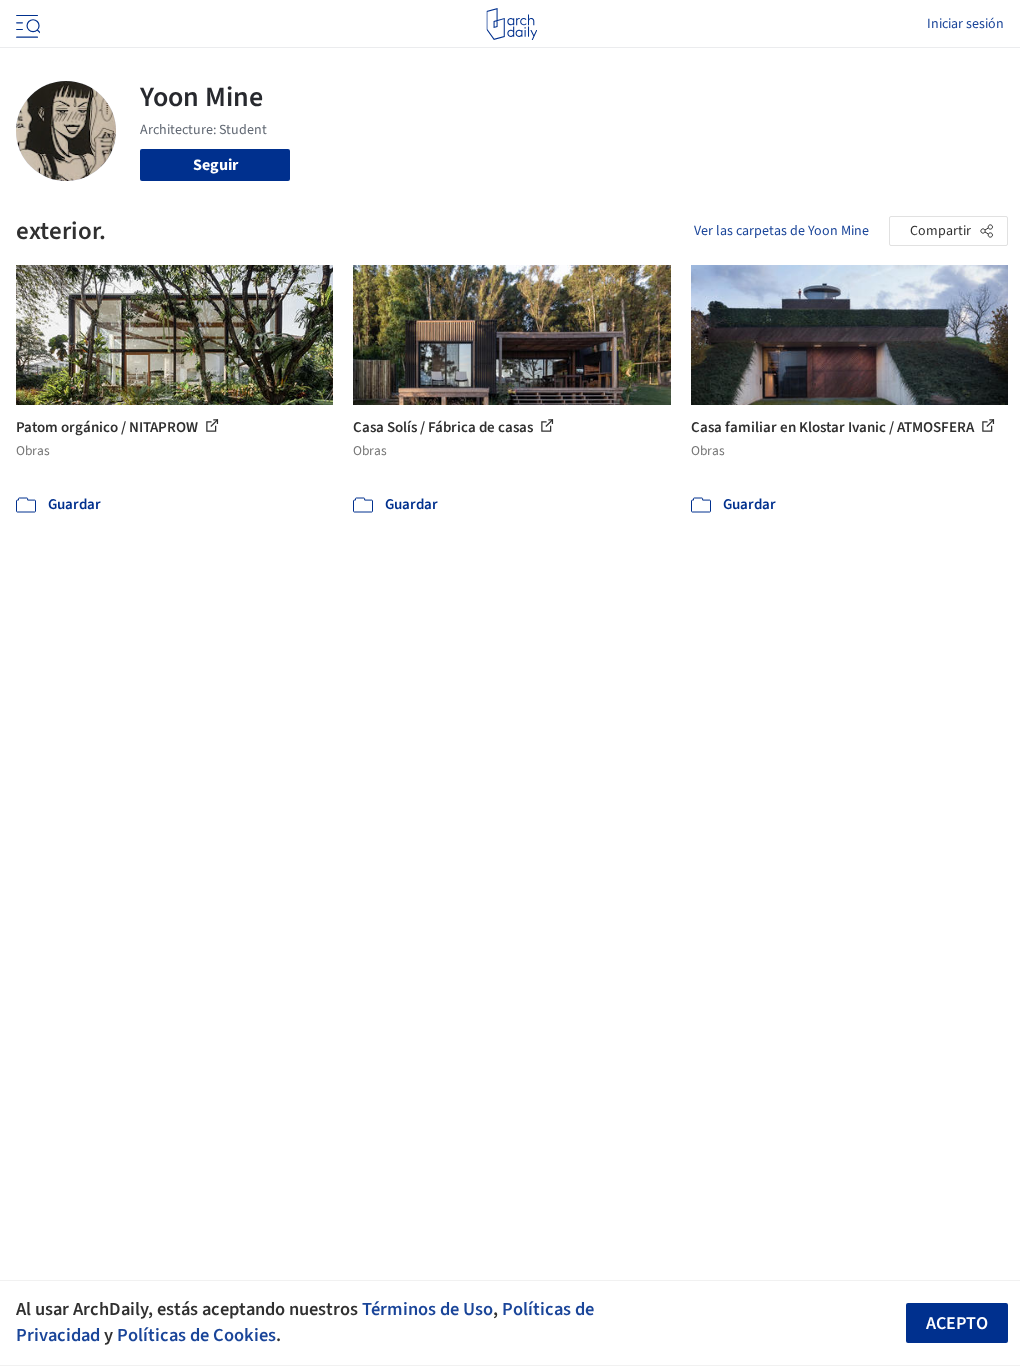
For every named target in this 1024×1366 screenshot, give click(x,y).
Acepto (957, 1323)
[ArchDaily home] (511, 24)
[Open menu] (26, 24)
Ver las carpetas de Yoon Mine (781, 231)
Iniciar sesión (965, 24)
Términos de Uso (427, 1309)
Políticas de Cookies (196, 1335)
